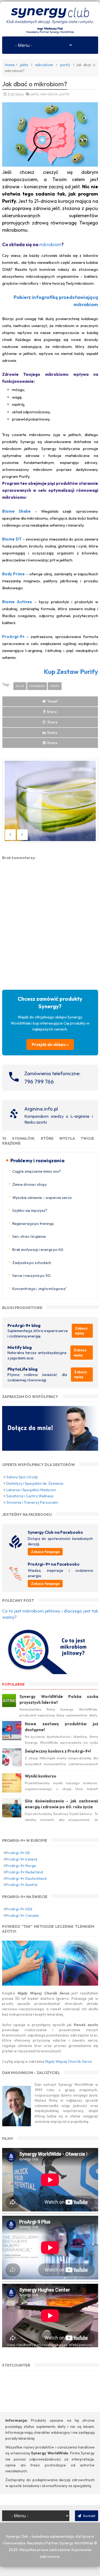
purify (65, 65)
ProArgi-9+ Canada (22, 1915)
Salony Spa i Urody (22, 1477)
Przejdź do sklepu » (50, 1045)
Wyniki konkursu (41, 1776)
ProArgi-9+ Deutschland (26, 1878)
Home (10, 65)
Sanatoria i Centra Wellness (30, 1496)
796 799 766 (39, 1081)
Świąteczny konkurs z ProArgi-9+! (58, 1751)
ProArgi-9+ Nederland (24, 1872)
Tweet (52, 701)
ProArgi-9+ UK (18, 1853)
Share (52, 712)
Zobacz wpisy (81, 1331)
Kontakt (89, 2516)
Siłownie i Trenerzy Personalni (32, 1502)
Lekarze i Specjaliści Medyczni (31, 1490)
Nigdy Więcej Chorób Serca (69, 2061)
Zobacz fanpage (45, 1552)
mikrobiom (44, 65)
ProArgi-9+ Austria (21, 1885)
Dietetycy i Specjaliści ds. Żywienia (35, 1483)
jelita (24, 65)
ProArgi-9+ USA (19, 1909)
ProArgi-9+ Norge (21, 1866)
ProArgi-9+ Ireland (21, 1859)
